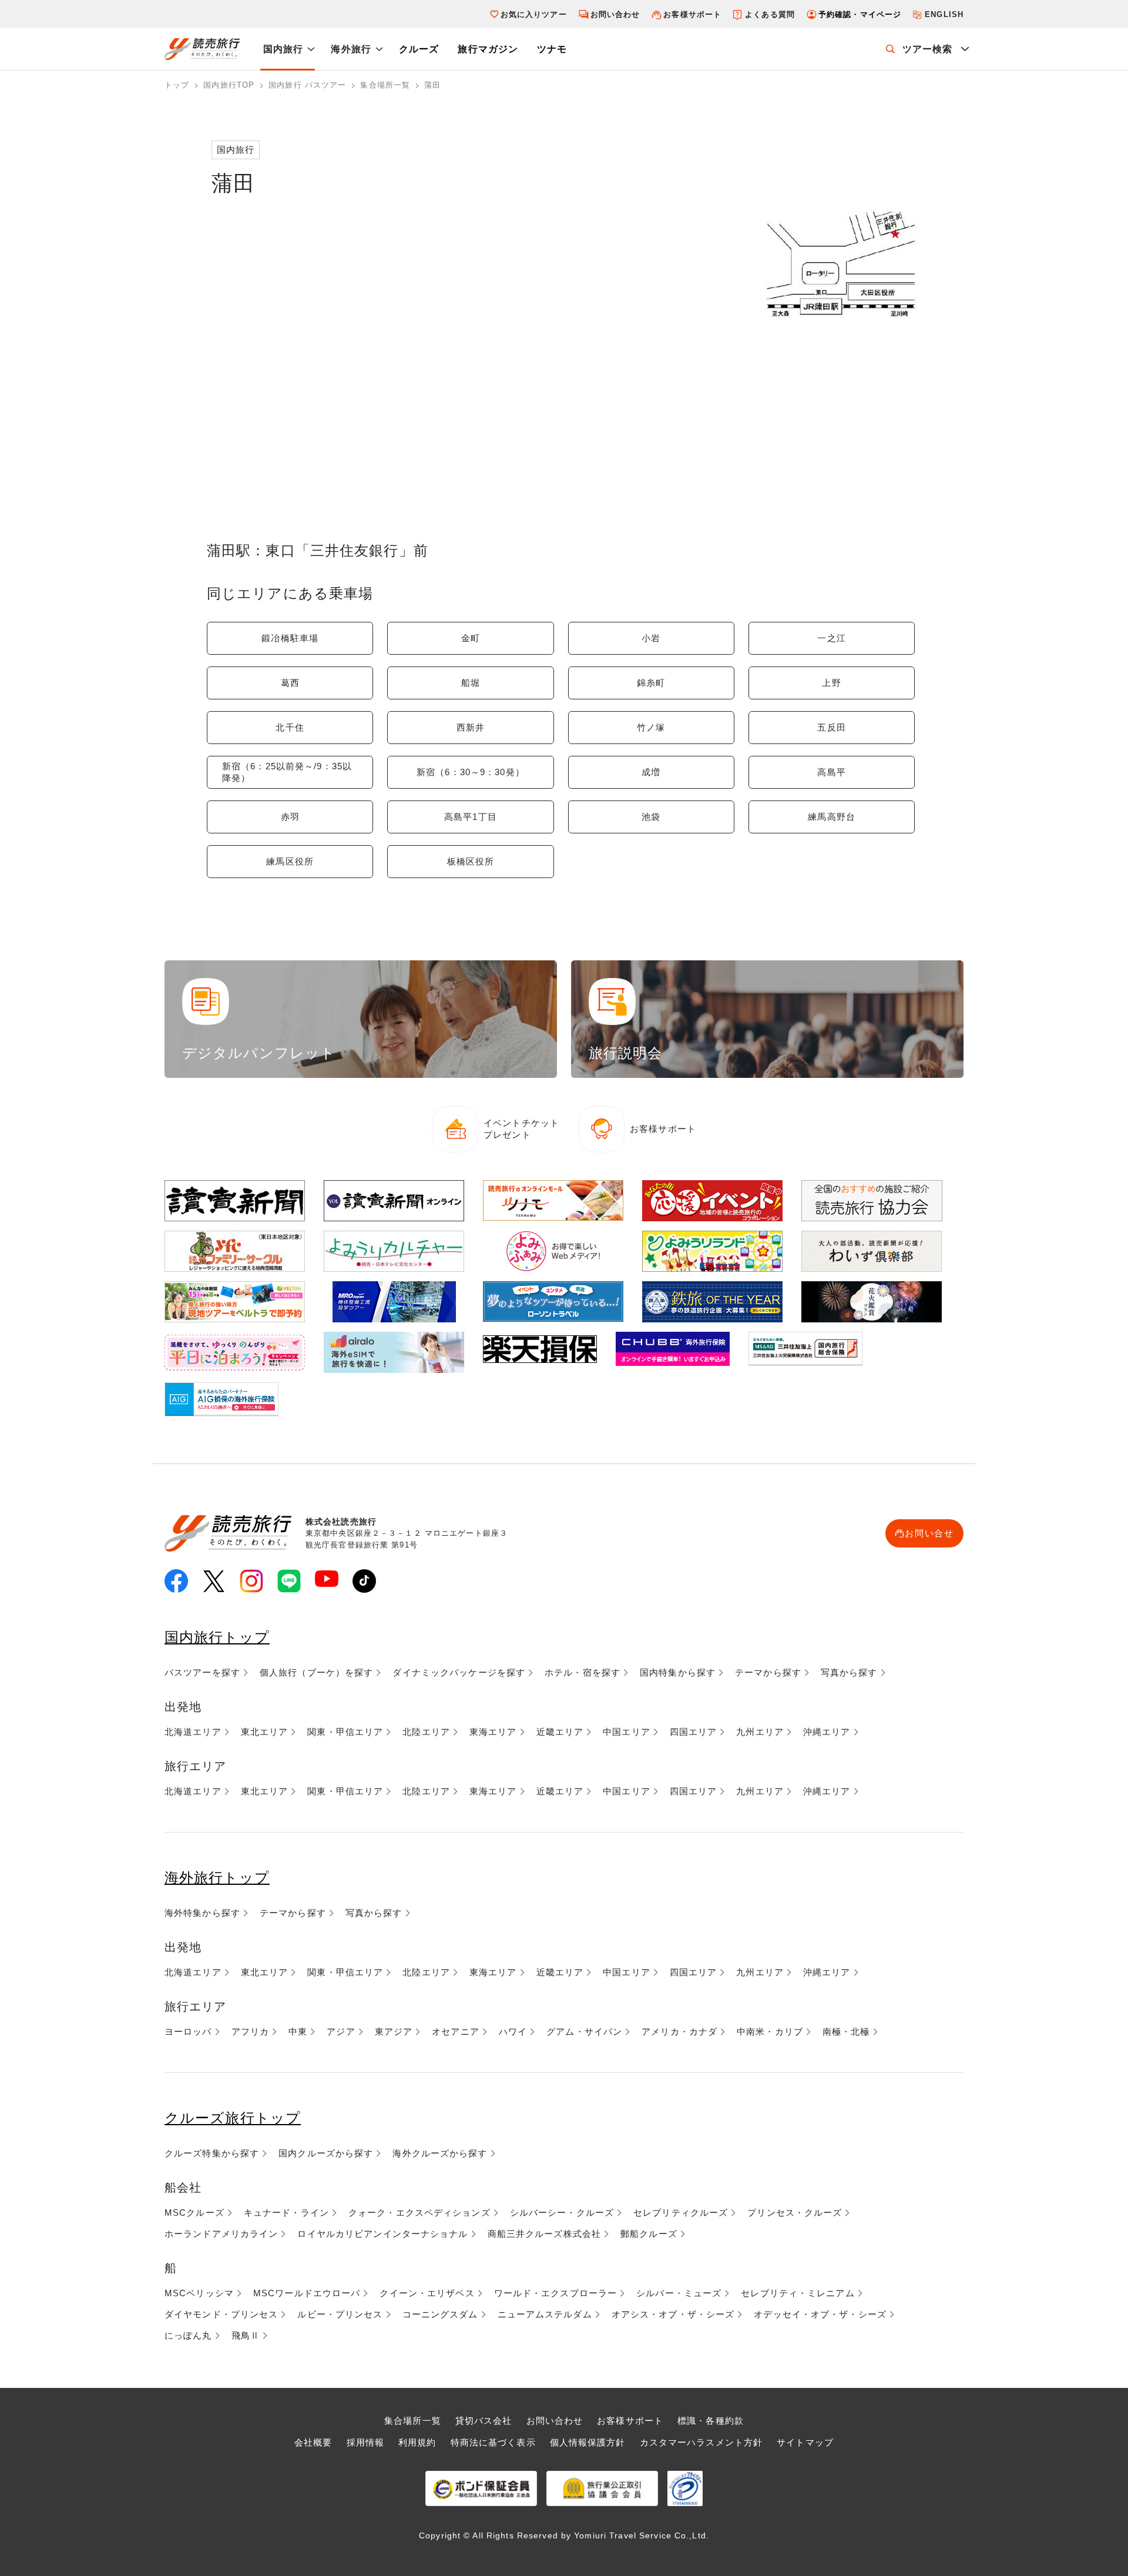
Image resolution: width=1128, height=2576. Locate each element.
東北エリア (265, 1732)
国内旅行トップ (217, 1637)
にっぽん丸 (188, 2335)
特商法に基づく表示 (493, 2442)
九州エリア (760, 1732)
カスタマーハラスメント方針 (701, 2442)
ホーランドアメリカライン (221, 2234)
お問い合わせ (615, 14)
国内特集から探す (678, 1672)
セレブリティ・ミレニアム (798, 2293)
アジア (341, 2031)
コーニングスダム (440, 2314)
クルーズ (419, 49)
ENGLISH (944, 14)
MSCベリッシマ (199, 2293)
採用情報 (365, 2442)
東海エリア (493, 1732)
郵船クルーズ (649, 2234)
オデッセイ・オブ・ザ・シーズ (820, 2314)
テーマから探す (768, 1672)
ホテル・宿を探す (583, 1672)
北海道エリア (193, 1732)
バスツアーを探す (202, 1672)
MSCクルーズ (194, 2212)
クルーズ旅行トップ (233, 2118)
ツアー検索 (928, 49)
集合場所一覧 (413, 2421)
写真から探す (849, 1672)
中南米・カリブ (770, 2031)
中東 (298, 2031)
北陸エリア (426, 1732)
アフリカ (250, 2031)
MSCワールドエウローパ (307, 2293)
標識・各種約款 (711, 2421)
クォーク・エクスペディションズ (419, 2212)
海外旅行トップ (217, 1877)
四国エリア (694, 1732)
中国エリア (627, 1732)
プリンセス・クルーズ (795, 2212)
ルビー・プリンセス (340, 2314)
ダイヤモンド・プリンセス (221, 2314)
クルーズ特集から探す (212, 2153)
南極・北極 (846, 2031)
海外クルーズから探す (440, 2153)
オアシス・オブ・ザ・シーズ (673, 2314)
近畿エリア (560, 1732)
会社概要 (313, 2442)
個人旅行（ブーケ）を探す (316, 1672)
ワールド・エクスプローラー (556, 2293)
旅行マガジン (488, 49)
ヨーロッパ (188, 2031)
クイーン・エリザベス (427, 2293)
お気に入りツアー (534, 14)
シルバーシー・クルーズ (562, 2212)
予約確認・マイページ (860, 14)
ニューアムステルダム (545, 2314)
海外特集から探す (202, 1913)
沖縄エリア (827, 1732)
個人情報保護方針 (588, 2442)
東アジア (394, 2031)
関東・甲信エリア (345, 1732)
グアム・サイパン (584, 2031)
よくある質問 (770, 14)
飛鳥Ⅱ (246, 2335)
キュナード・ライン (286, 2212)
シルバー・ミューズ (679, 2293)
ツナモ (552, 49)
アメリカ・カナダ (679, 2031)
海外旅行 (351, 49)
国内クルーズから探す (326, 2153)
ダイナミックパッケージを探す (459, 1672)
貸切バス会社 (484, 2421)
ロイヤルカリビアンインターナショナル (382, 2234)
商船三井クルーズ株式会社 (544, 2234)
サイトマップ (805, 2442)
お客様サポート (692, 14)
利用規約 (417, 2442)
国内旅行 (283, 49)
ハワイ (513, 2031)
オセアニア (456, 2031)
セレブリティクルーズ (681, 2212)
